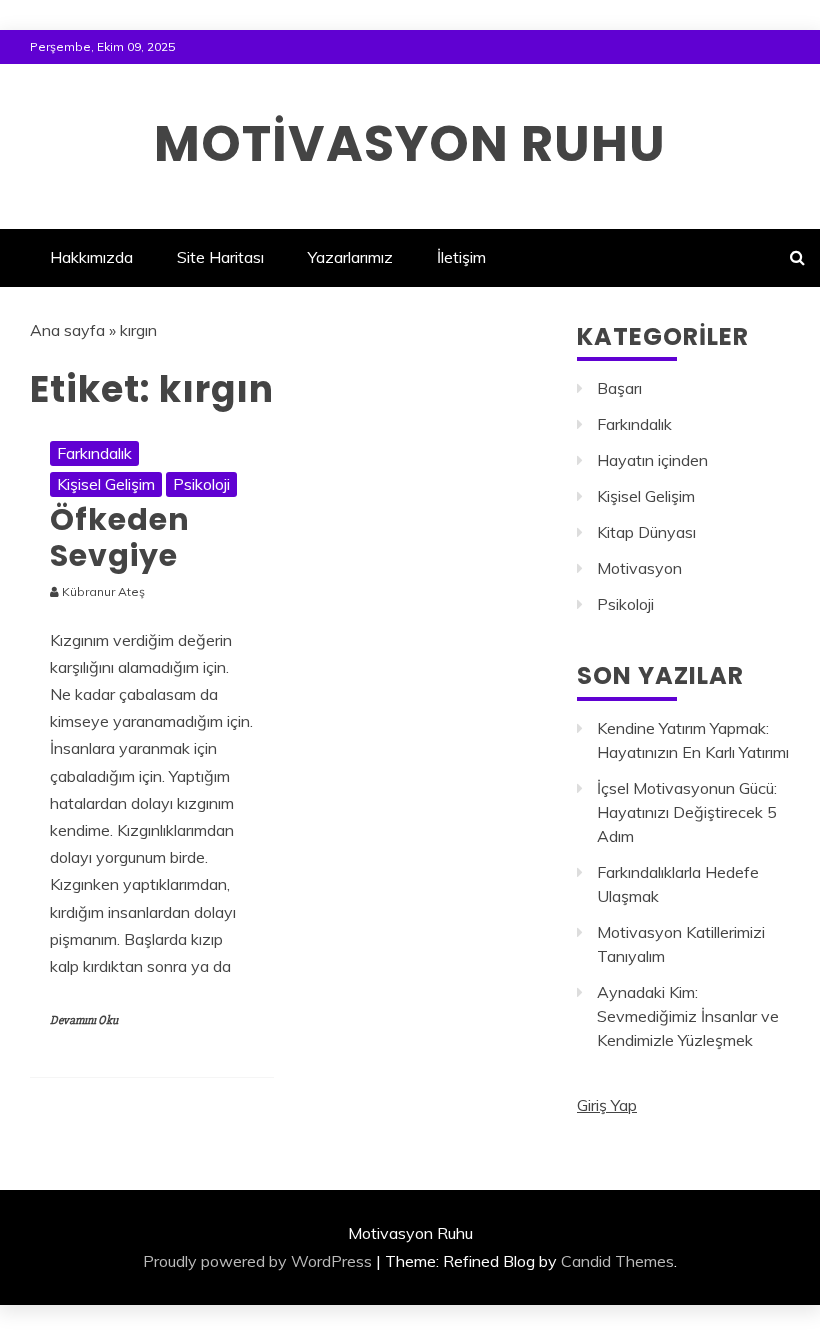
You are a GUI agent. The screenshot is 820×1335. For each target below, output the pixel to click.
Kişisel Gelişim (106, 484)
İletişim (461, 257)
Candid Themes (617, 1261)
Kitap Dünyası (646, 532)
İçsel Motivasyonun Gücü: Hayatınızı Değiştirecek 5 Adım (687, 812)
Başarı (619, 388)
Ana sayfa (67, 330)
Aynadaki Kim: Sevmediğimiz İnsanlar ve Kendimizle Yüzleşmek (688, 1016)
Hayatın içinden (652, 460)
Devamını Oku (84, 1020)
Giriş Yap (607, 1105)
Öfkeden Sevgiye (120, 537)
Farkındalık (94, 453)
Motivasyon (639, 568)
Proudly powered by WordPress (257, 1261)
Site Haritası (220, 257)
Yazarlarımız (350, 257)
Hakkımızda (91, 257)
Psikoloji (201, 484)
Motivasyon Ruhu (410, 143)
